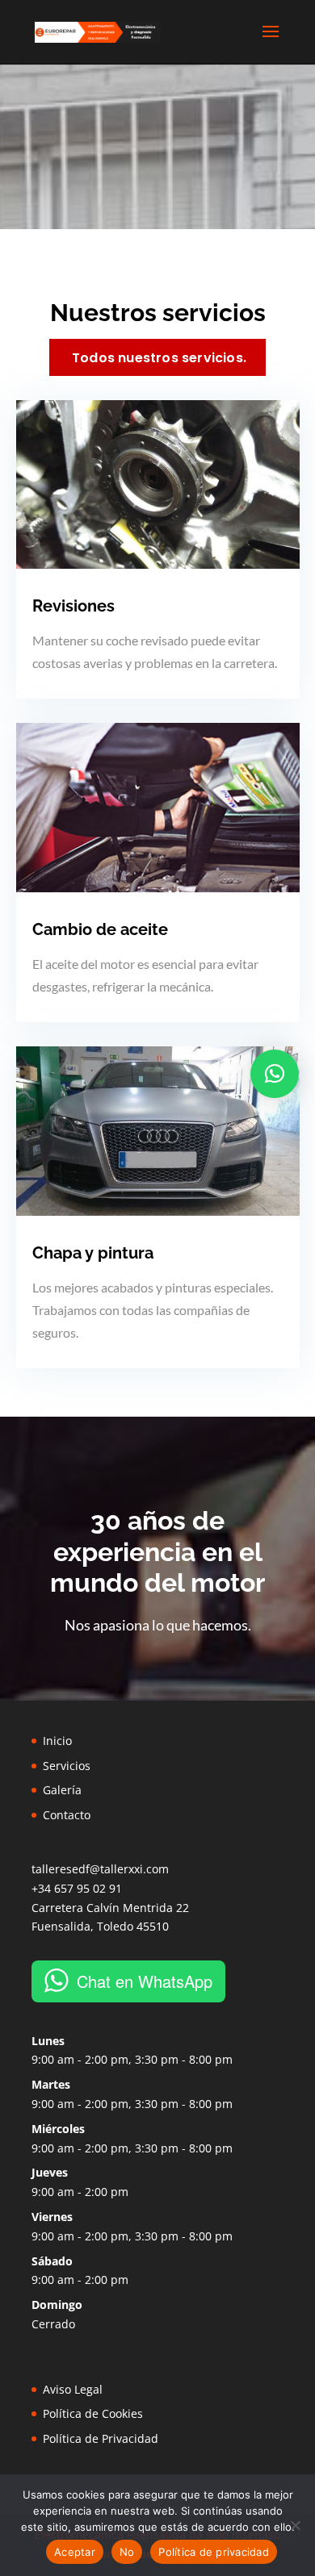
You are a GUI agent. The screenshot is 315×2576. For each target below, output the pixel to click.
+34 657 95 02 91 (77, 1888)
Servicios (67, 1766)
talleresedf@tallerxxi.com (100, 1869)
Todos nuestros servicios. (159, 358)
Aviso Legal (73, 2389)
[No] (295, 2525)
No (127, 2552)
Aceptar (75, 2552)
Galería (62, 1790)
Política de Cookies (93, 2413)
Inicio (57, 1741)
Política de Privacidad (101, 2438)
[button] (275, 1074)
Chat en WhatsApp (145, 1981)
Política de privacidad (214, 2552)
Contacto (67, 1815)
